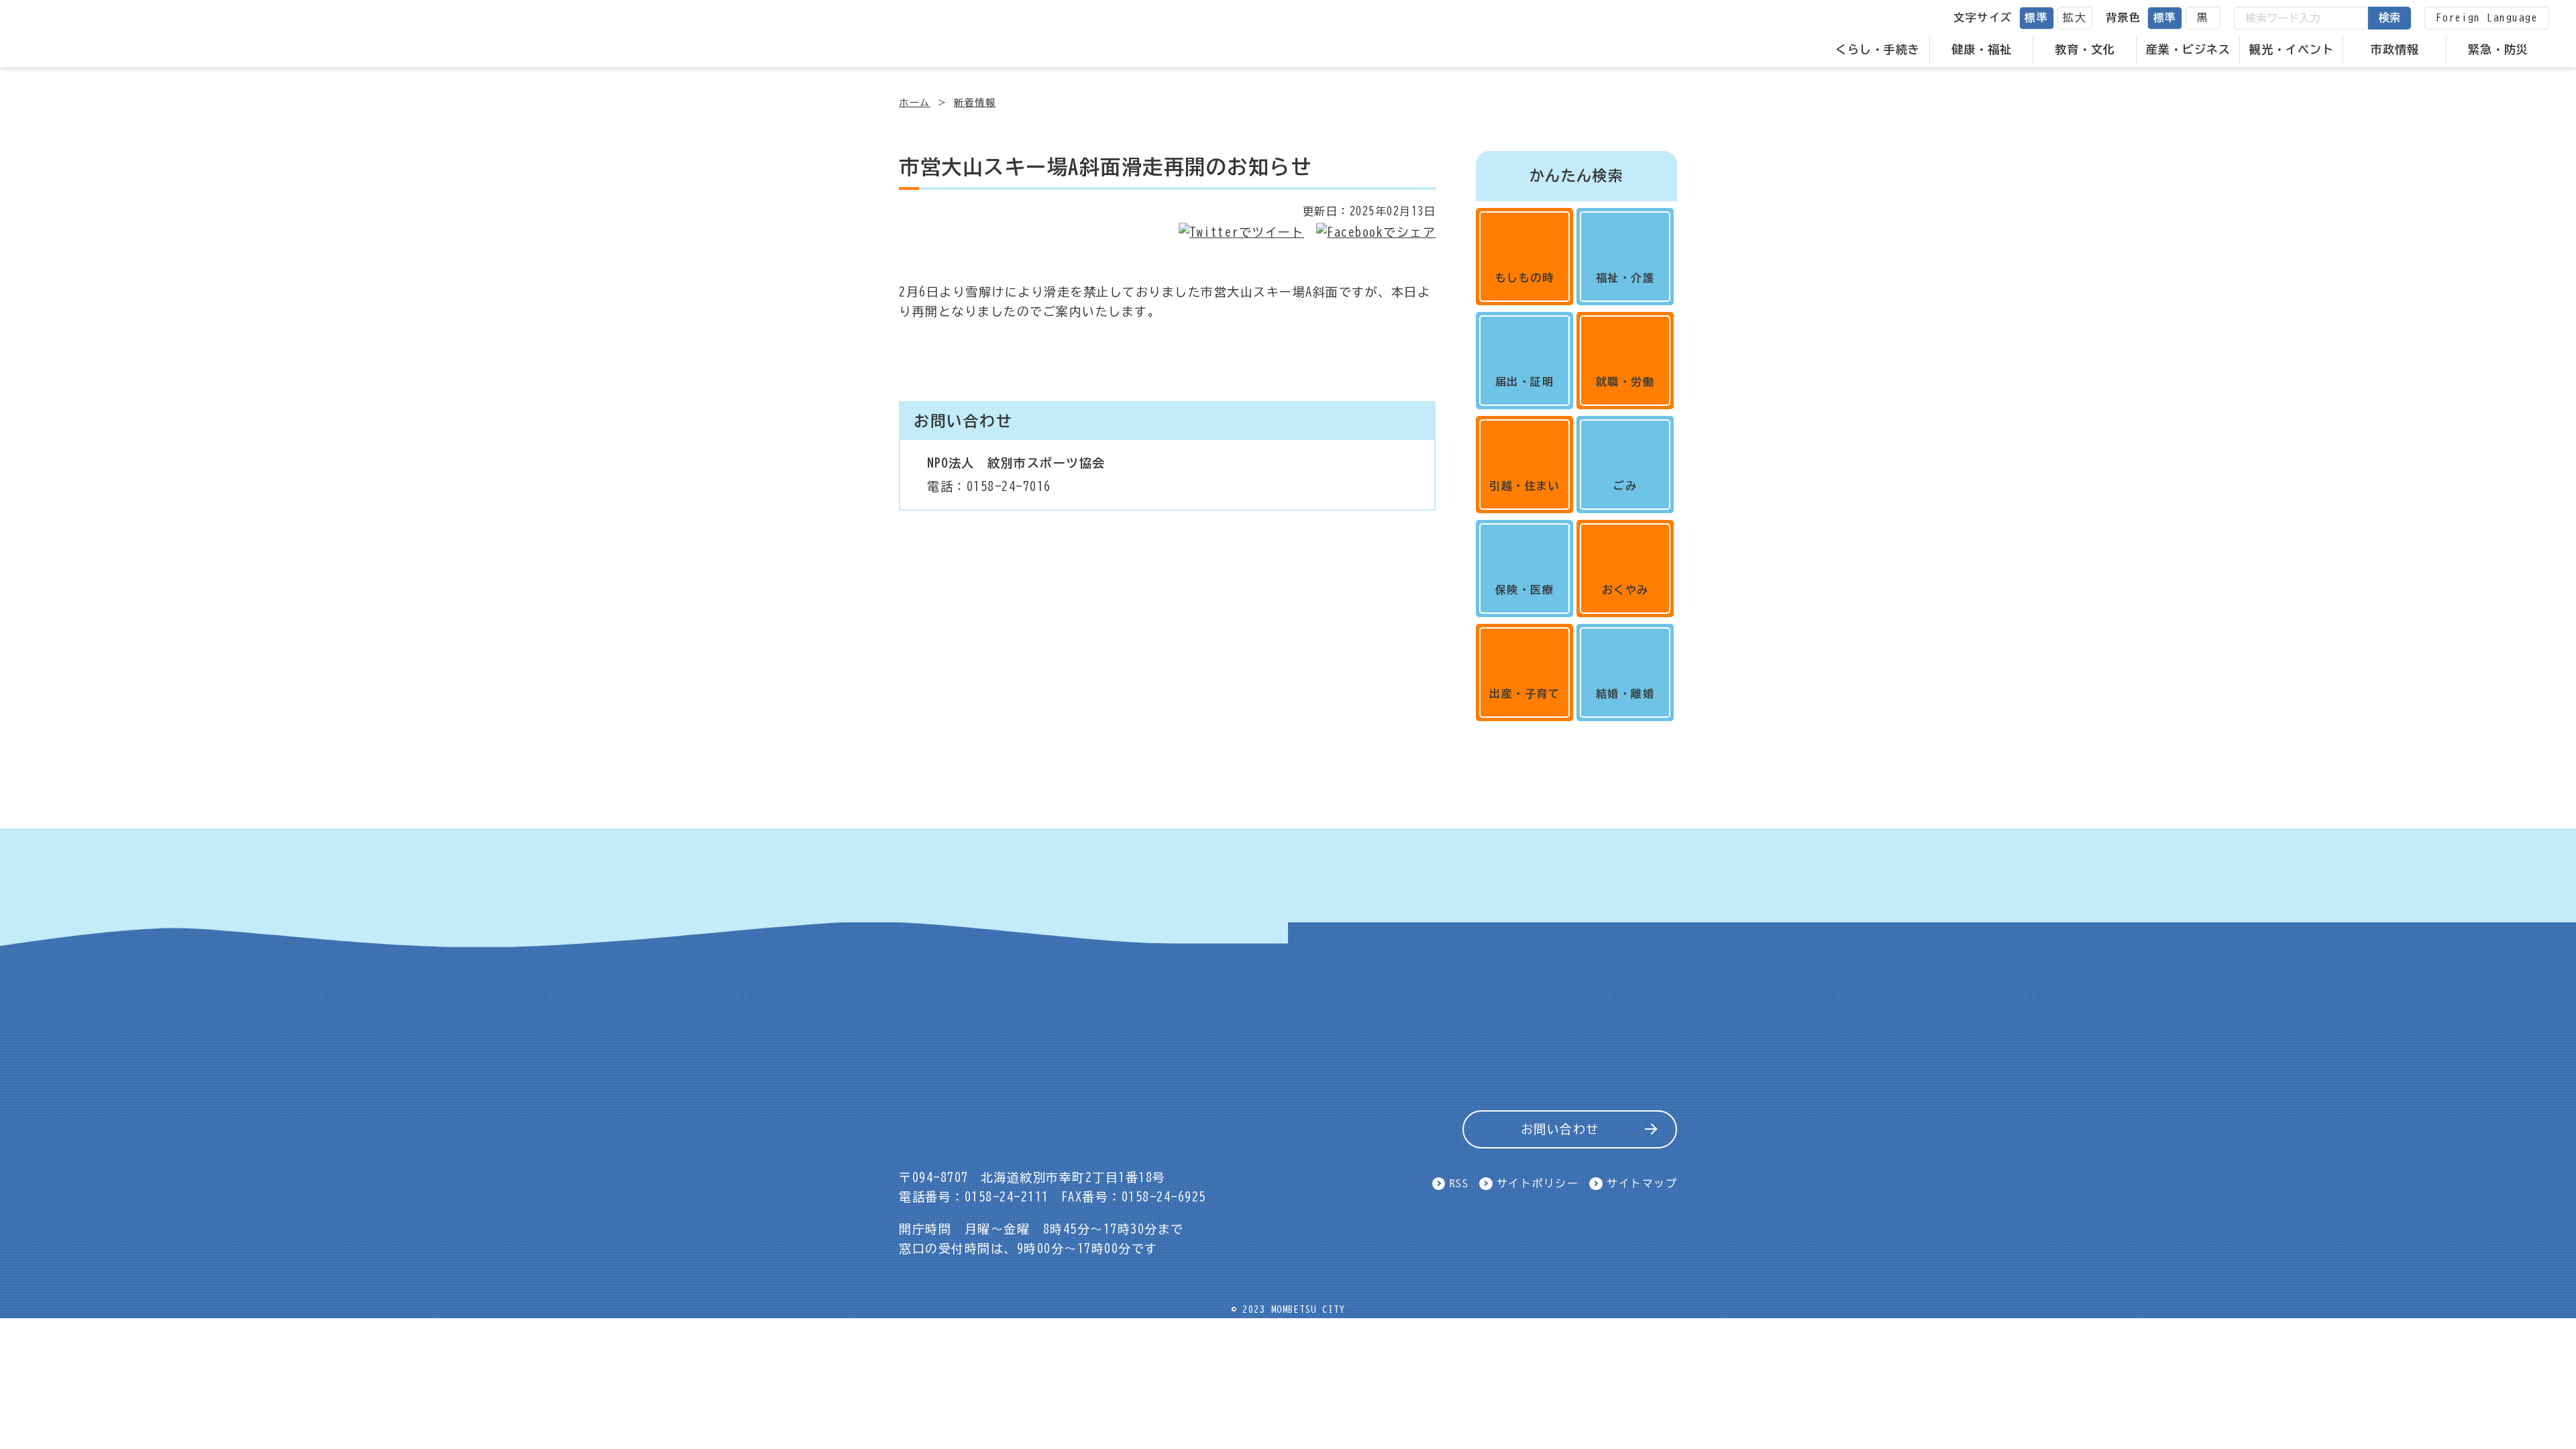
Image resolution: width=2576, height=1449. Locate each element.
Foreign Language (2487, 17)
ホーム (915, 103)
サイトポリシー (1538, 1183)
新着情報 (975, 103)
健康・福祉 (1982, 49)
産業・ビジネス (2188, 49)
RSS (1459, 1183)
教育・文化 (2085, 49)
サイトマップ (1642, 1183)
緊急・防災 (2498, 49)
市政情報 (2395, 49)
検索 (2390, 17)
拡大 (2075, 17)
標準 (2036, 17)
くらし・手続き (1878, 49)
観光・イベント (2292, 49)
